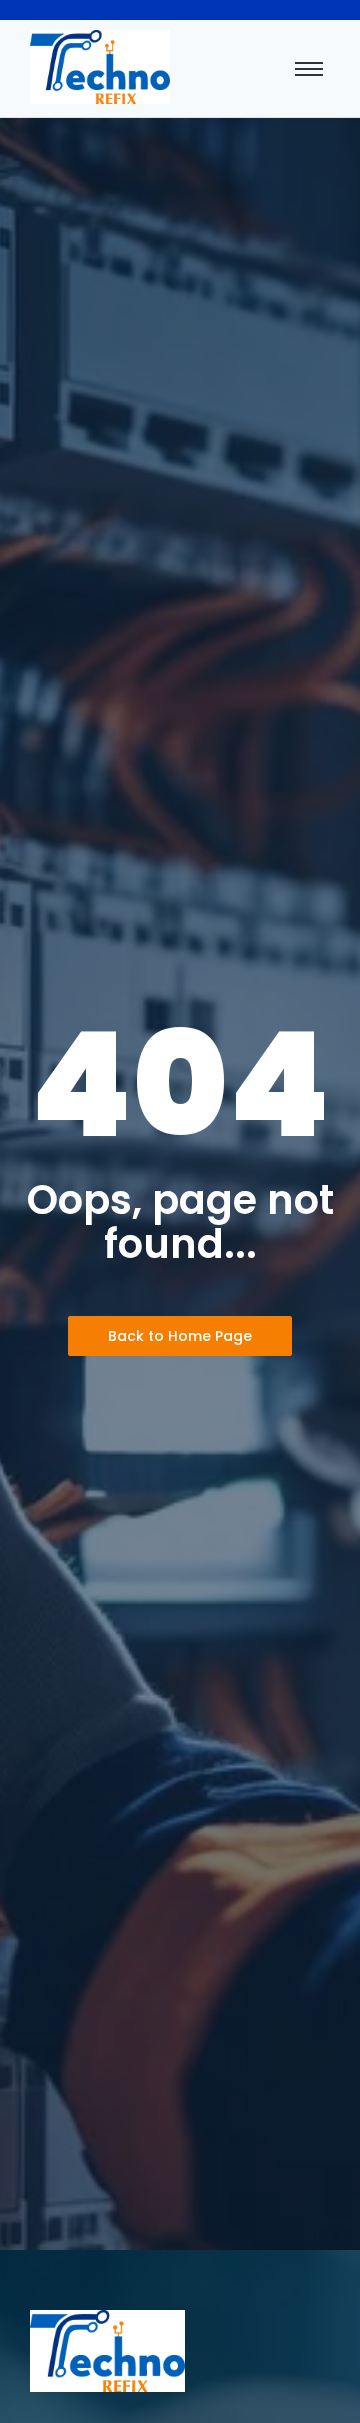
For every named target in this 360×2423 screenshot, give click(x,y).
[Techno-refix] (100, 67)
